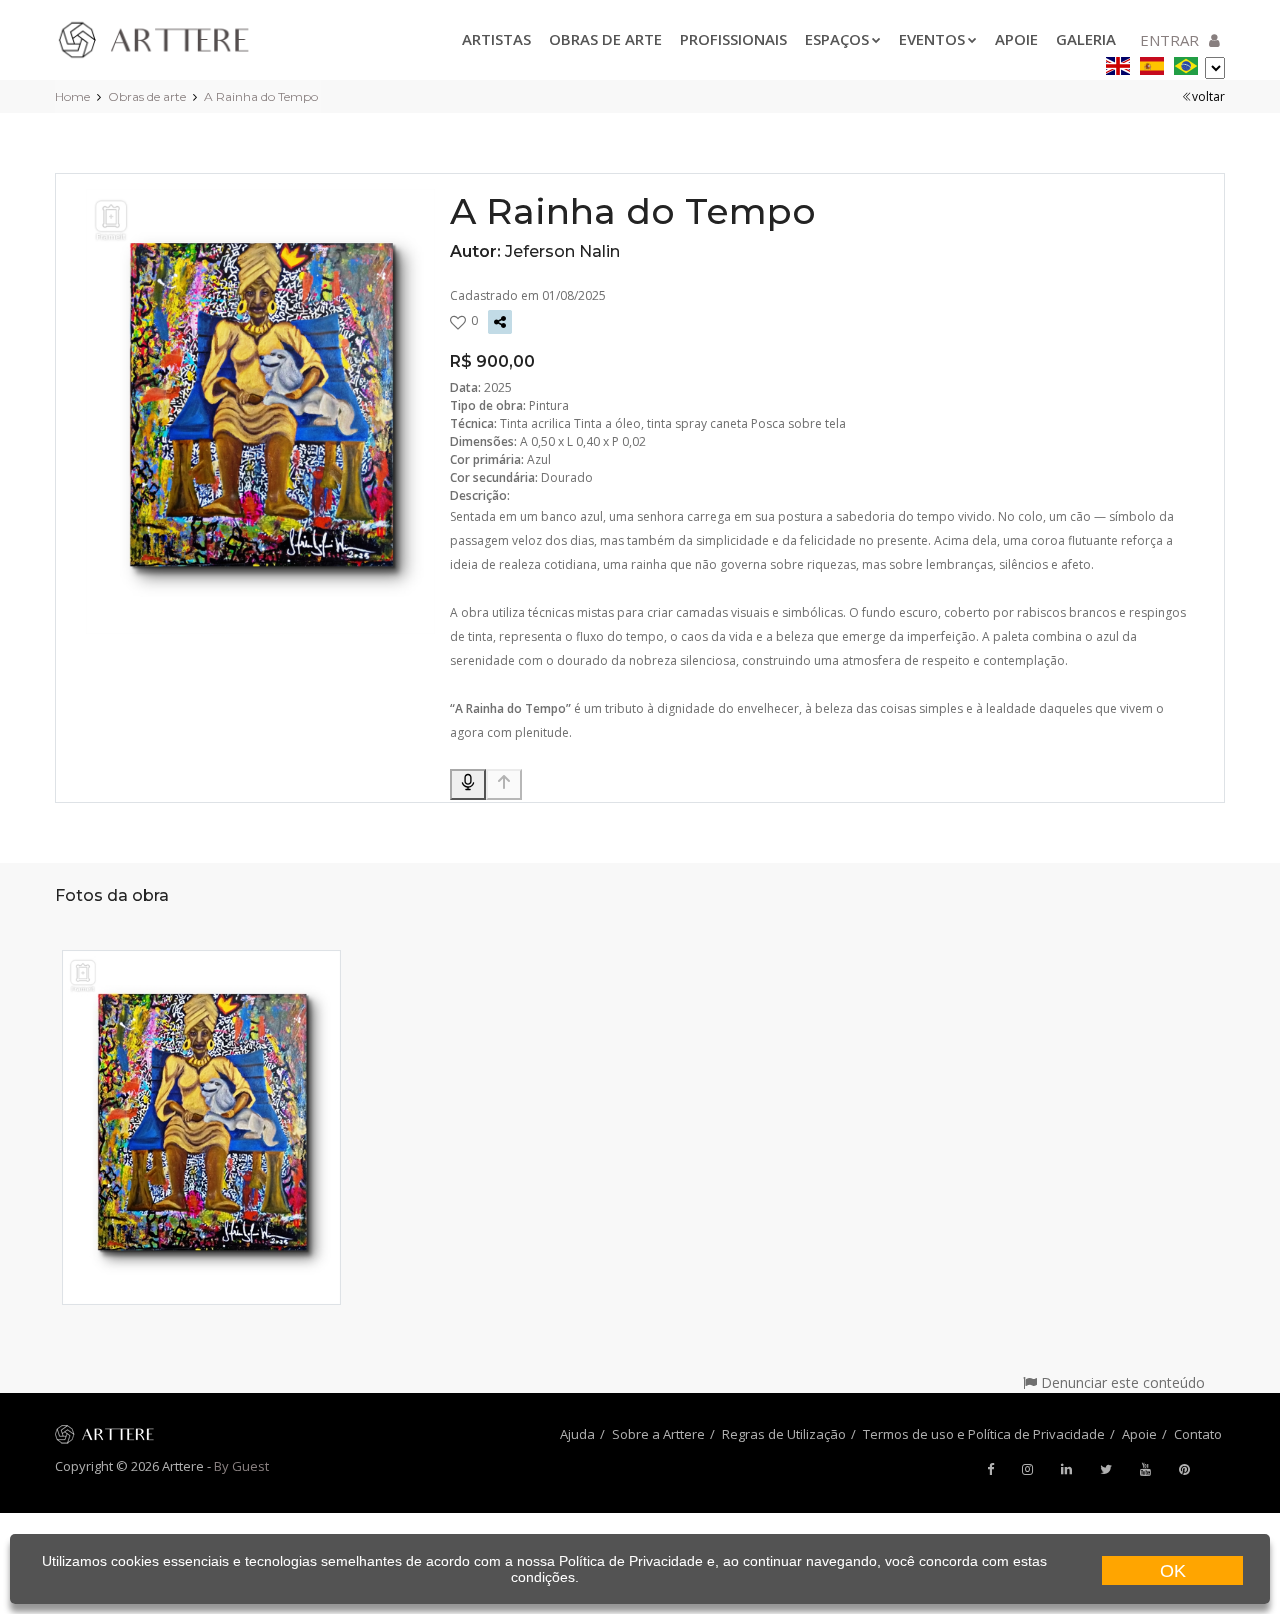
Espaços (837, 39)
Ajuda (577, 1434)
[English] (1118, 62)
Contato (1198, 1434)
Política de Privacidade (631, 1561)
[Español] (1152, 62)
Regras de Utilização (784, 1434)
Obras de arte (605, 39)
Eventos (932, 39)
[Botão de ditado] (468, 784)
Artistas (496, 39)
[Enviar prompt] (504, 784)
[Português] (1186, 62)
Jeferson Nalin (562, 251)
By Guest (241, 1466)
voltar (1208, 96)
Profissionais (733, 39)
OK (1173, 1571)
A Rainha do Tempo (261, 96)
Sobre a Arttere (658, 1434)
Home (72, 96)
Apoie (1016, 39)
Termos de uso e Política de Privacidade (984, 1434)
